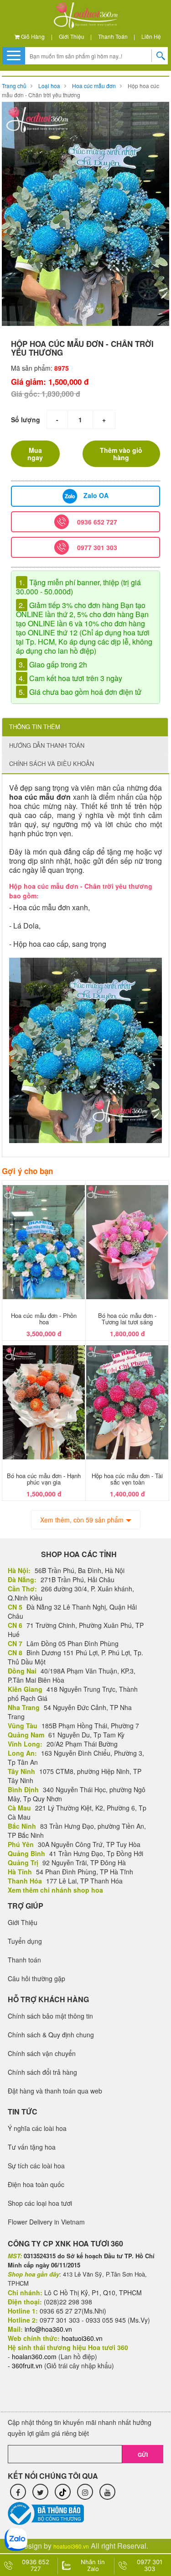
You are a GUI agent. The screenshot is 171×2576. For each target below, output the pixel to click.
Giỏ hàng (32, 36)
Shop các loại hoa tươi (40, 2203)
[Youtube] (107, 2492)
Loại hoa (49, 86)
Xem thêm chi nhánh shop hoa (55, 1890)
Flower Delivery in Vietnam (46, 2222)
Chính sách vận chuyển (42, 2053)
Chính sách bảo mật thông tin (50, 2016)
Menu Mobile (14, 55)
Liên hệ (151, 36)
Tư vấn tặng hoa (32, 2147)
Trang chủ (14, 86)
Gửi (143, 2455)
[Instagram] (85, 2492)
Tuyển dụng (25, 1941)
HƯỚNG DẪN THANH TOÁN (47, 745)
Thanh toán (113, 36)
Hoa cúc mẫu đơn (94, 86)
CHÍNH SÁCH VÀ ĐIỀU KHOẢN (52, 763)
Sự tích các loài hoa (36, 2166)
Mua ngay (35, 454)
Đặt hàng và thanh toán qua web (55, 2091)
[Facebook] (18, 2492)
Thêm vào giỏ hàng (121, 454)
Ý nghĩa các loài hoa (37, 2128)
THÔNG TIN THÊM (35, 727)
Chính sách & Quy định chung (51, 2035)
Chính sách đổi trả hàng (42, 2072)
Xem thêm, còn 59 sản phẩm (82, 1520)
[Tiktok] (63, 2492)
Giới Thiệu (72, 36)
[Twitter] (40, 2492)
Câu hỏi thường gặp (36, 1978)
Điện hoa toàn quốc (36, 2184)
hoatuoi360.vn (71, 2546)
